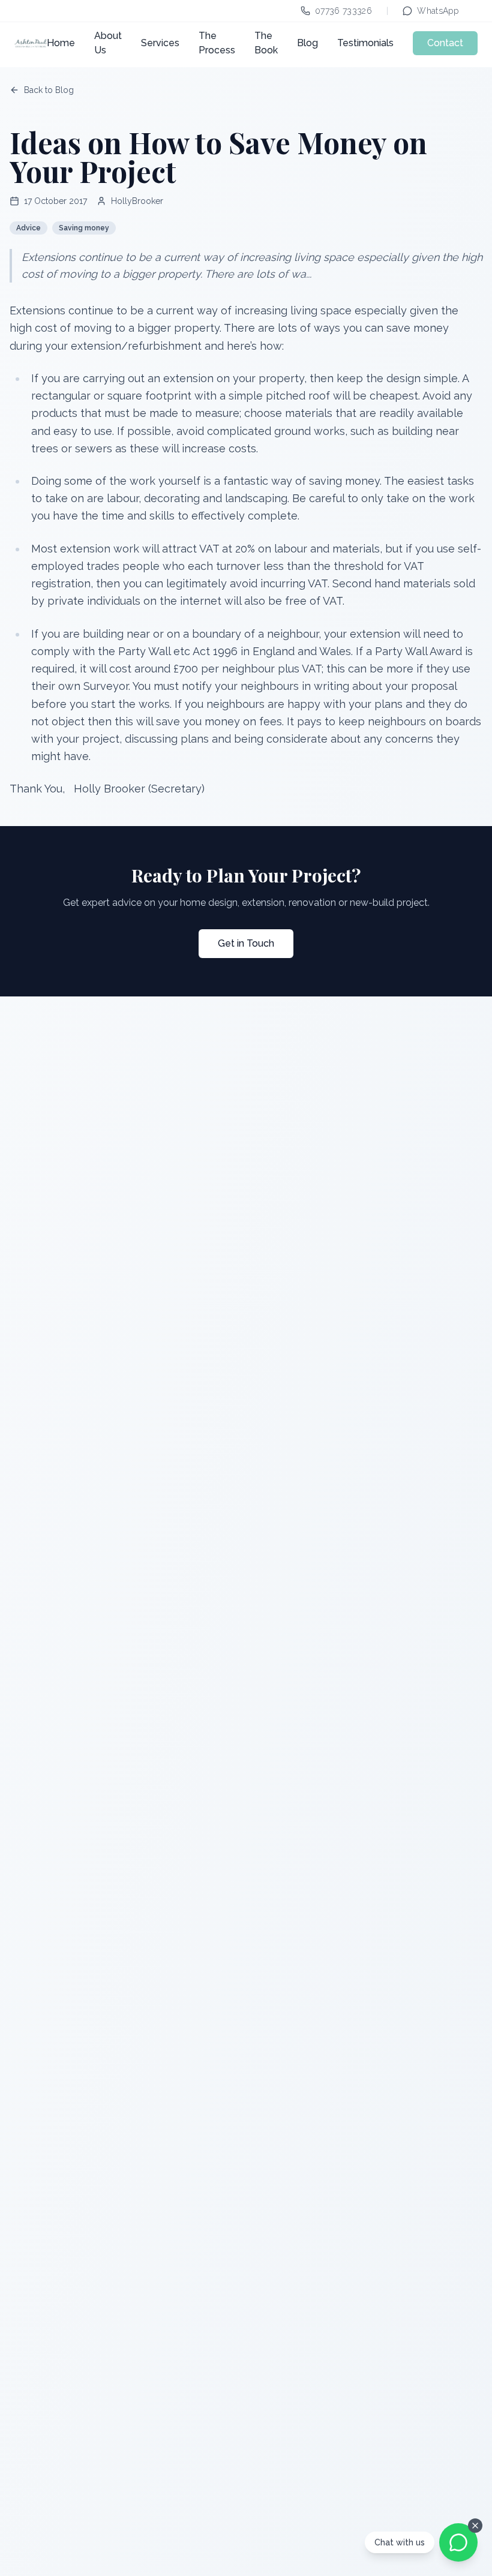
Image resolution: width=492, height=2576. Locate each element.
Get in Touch (246, 943)
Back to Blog (49, 90)
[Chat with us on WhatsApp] (458, 2542)
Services (160, 43)
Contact (445, 43)
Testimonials (365, 43)
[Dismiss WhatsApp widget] (475, 2526)
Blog (307, 43)
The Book (266, 43)
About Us (108, 43)
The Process (217, 43)
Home (61, 43)
